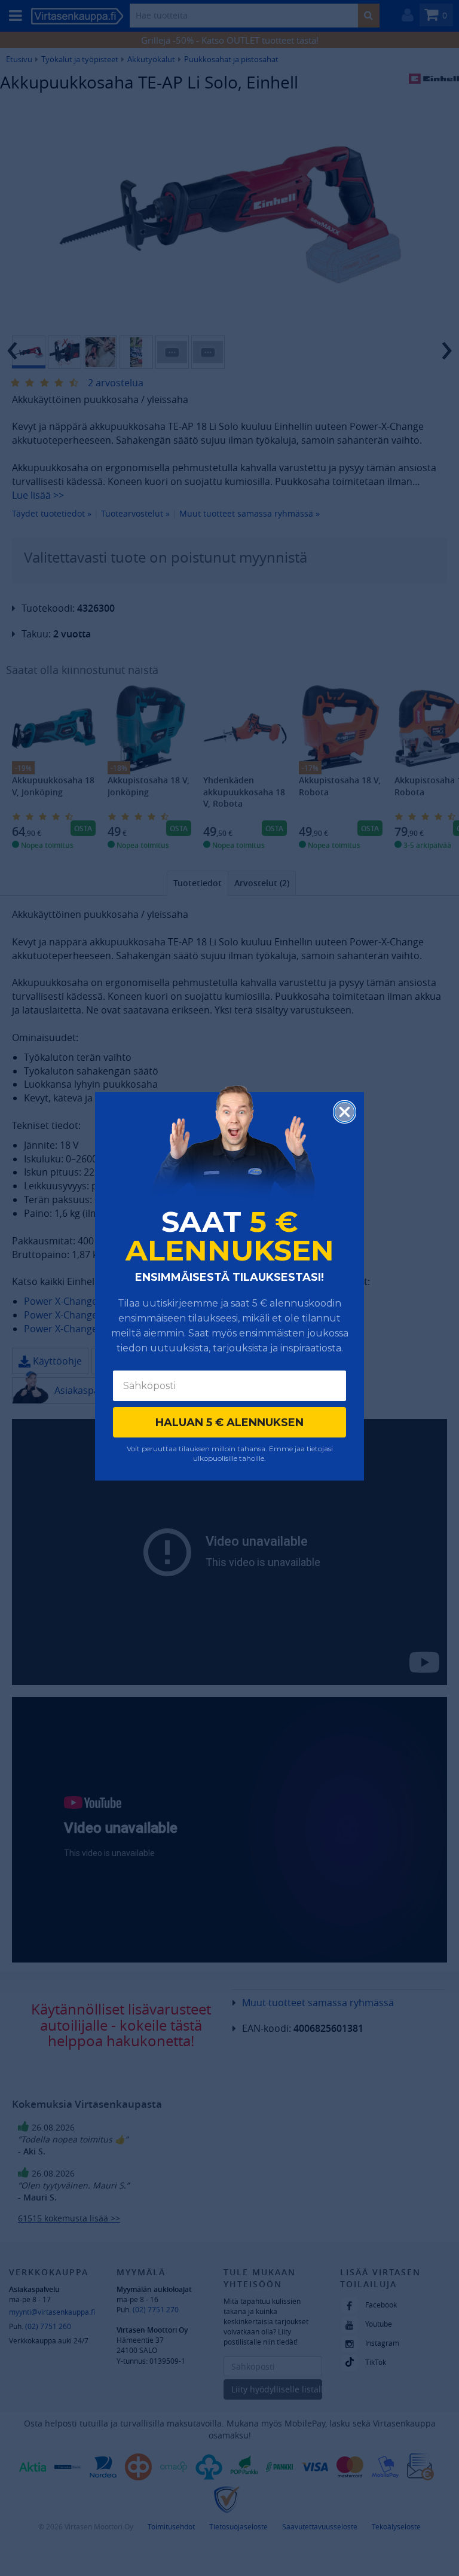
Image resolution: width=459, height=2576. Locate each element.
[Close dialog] (345, 1112)
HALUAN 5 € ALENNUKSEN (229, 1423)
